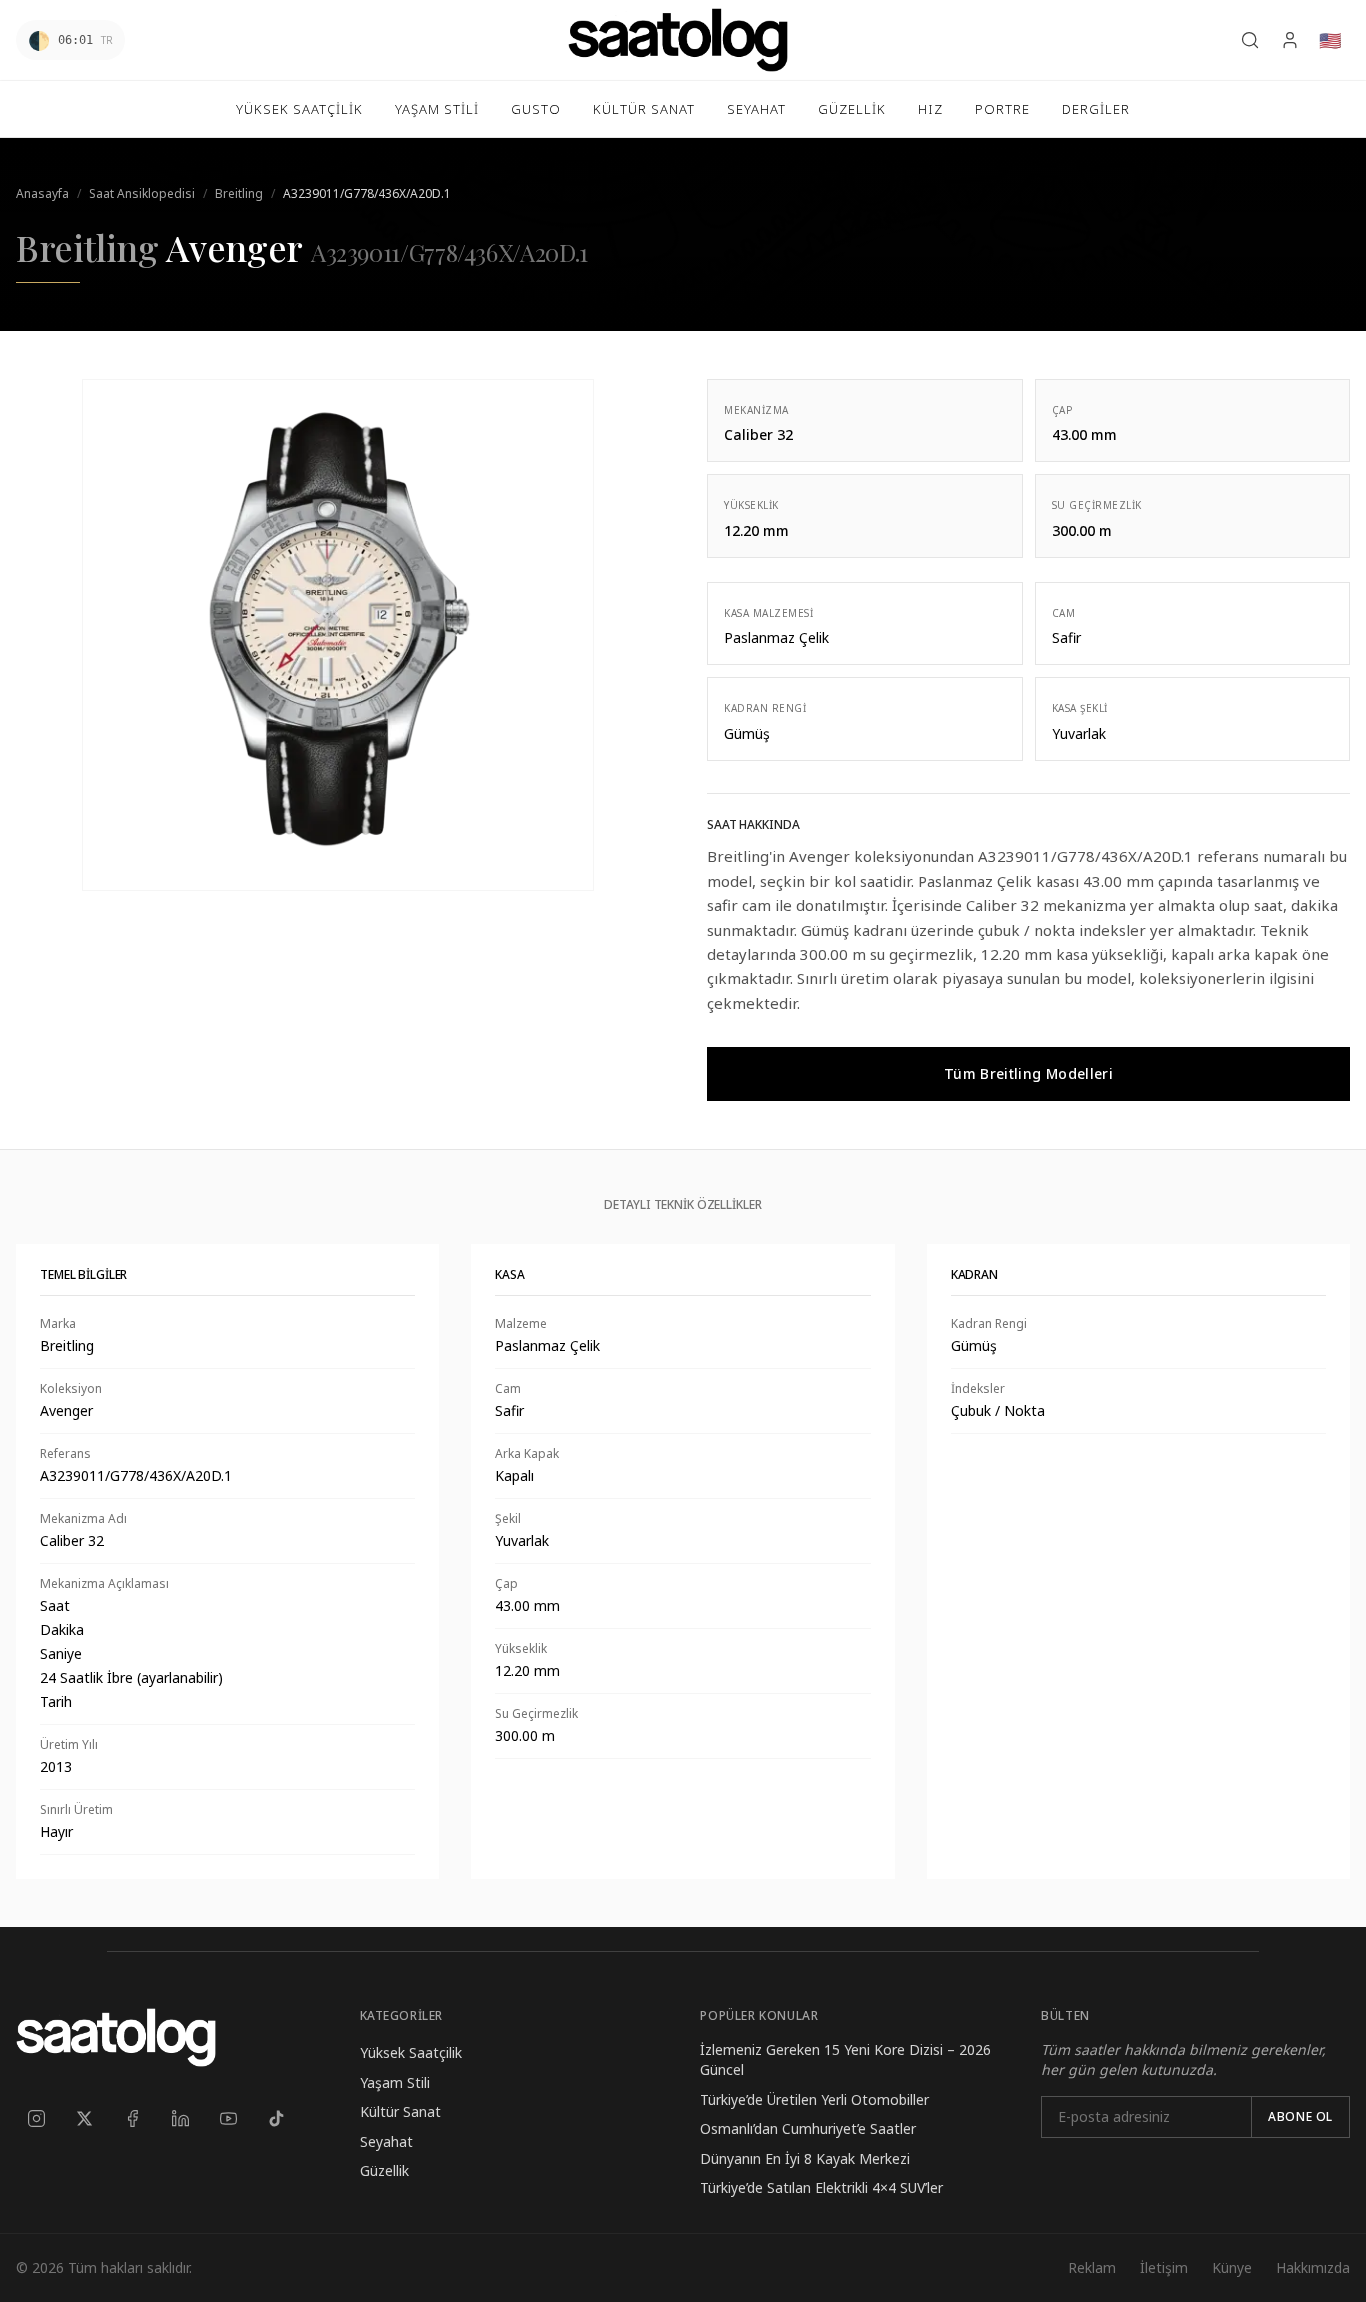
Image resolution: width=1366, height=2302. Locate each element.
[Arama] (1250, 40)
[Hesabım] (1290, 40)
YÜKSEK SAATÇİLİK (299, 109)
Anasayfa (42, 193)
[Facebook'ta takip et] (132, 2118)
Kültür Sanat (400, 2111)
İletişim (1164, 2267)
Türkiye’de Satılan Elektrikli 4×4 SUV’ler (821, 2187)
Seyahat (386, 2141)
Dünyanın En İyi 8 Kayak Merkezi (805, 2158)
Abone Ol (1300, 2116)
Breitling (239, 193)
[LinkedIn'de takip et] (180, 2118)
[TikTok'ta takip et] (276, 2118)
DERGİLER (1096, 109)
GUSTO (536, 109)
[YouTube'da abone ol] (228, 2118)
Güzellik (384, 2170)
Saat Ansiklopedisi (142, 193)
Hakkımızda (1313, 2267)
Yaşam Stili (395, 2082)
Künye (1232, 2267)
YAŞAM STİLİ (437, 109)
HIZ (930, 109)
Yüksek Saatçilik (411, 2052)
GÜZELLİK (852, 109)
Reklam (1092, 2267)
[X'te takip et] (84, 2118)
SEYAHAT (756, 109)
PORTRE (1002, 109)
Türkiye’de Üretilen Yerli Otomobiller (814, 2099)
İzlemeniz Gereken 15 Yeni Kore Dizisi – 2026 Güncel (845, 2059)
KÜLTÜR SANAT (644, 109)
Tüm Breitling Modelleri (1028, 1073)
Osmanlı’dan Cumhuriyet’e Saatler (808, 2128)
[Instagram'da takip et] (36, 2118)
